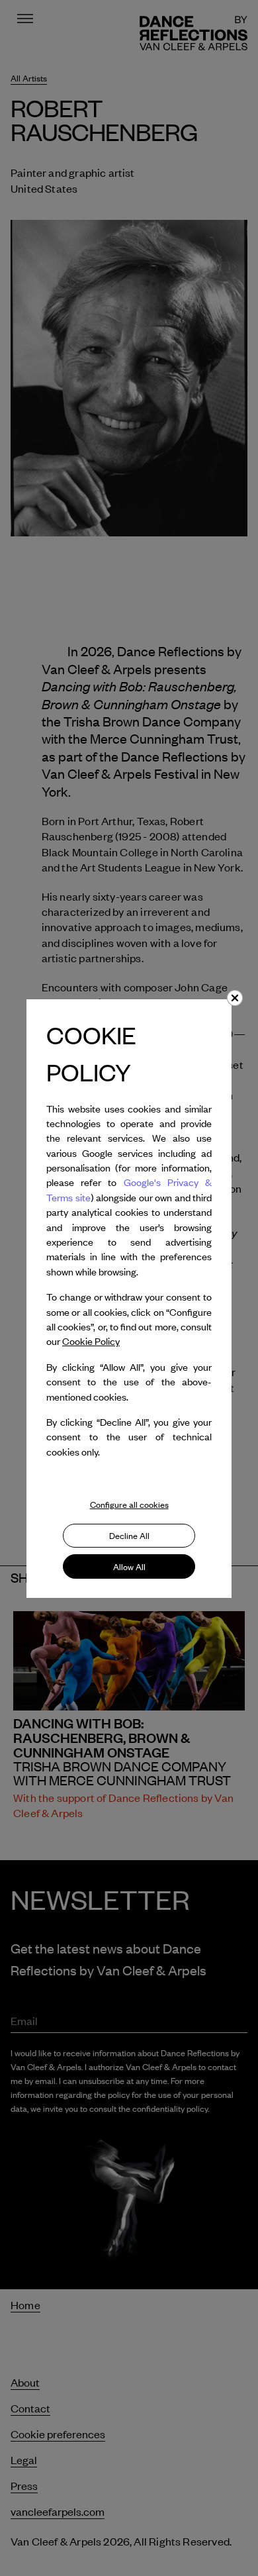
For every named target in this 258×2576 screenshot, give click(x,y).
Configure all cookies (129, 1505)
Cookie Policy (91, 1341)
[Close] (235, 998)
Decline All (129, 1536)
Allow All (129, 1567)
